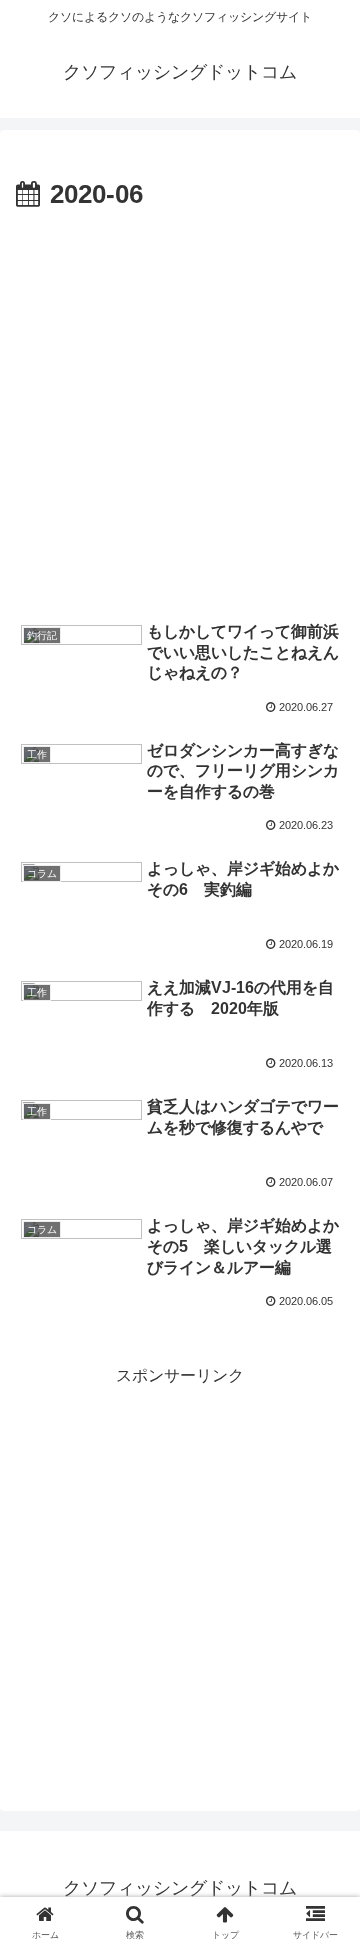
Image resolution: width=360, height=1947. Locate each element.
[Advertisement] (180, 408)
